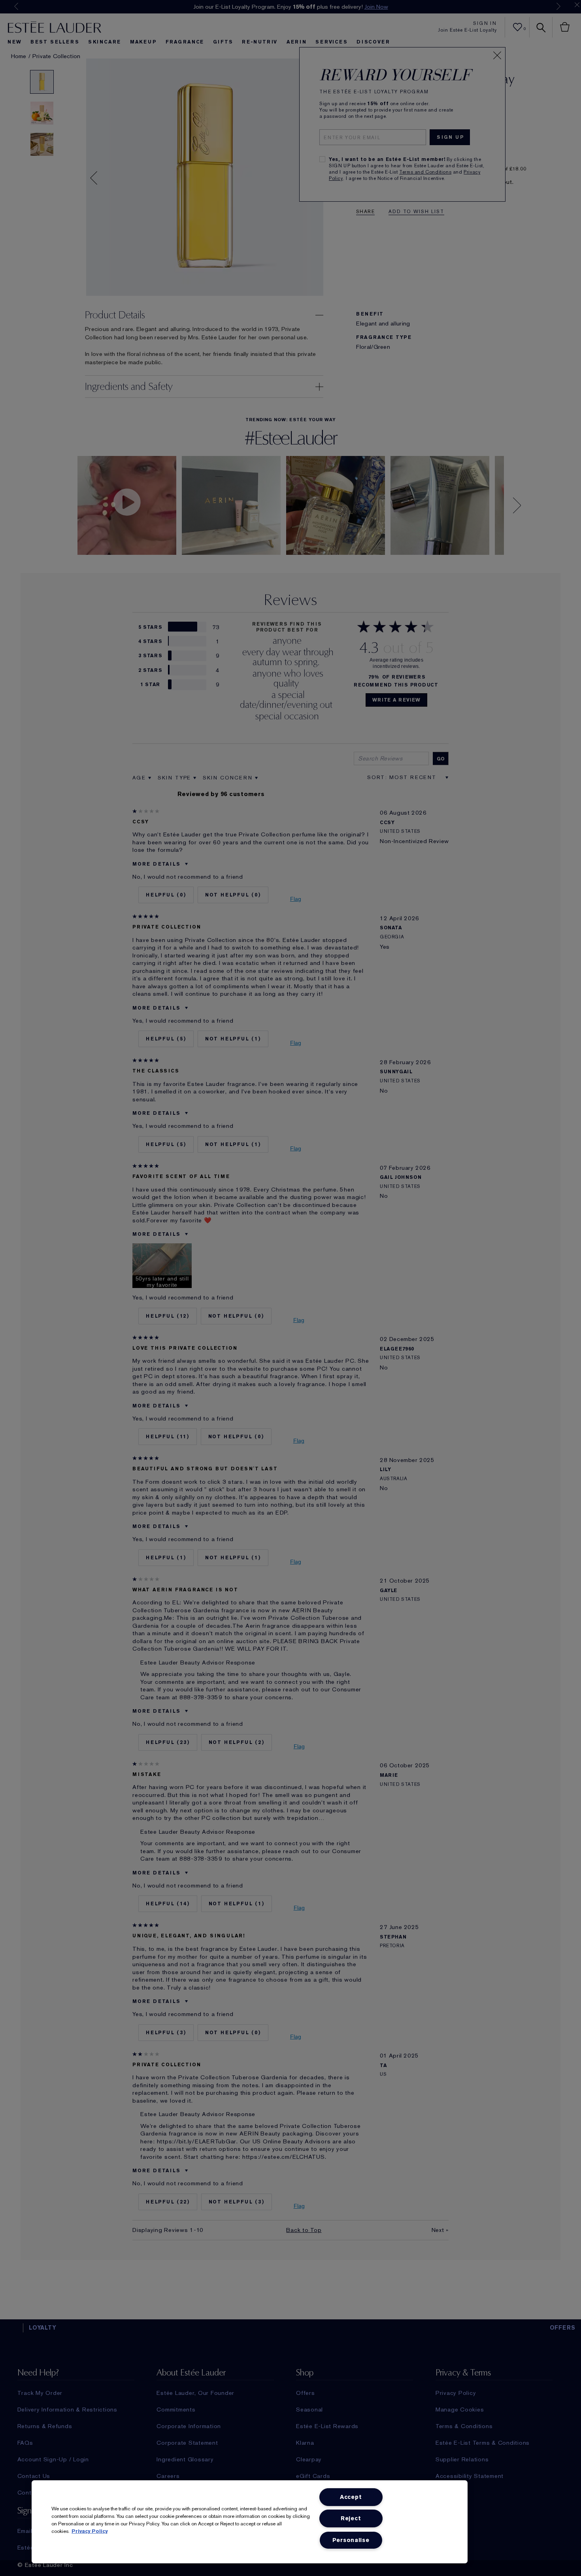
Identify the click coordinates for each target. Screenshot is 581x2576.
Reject (351, 2518)
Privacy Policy (90, 2531)
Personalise (351, 2540)
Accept (351, 2497)
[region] (250, 2522)
